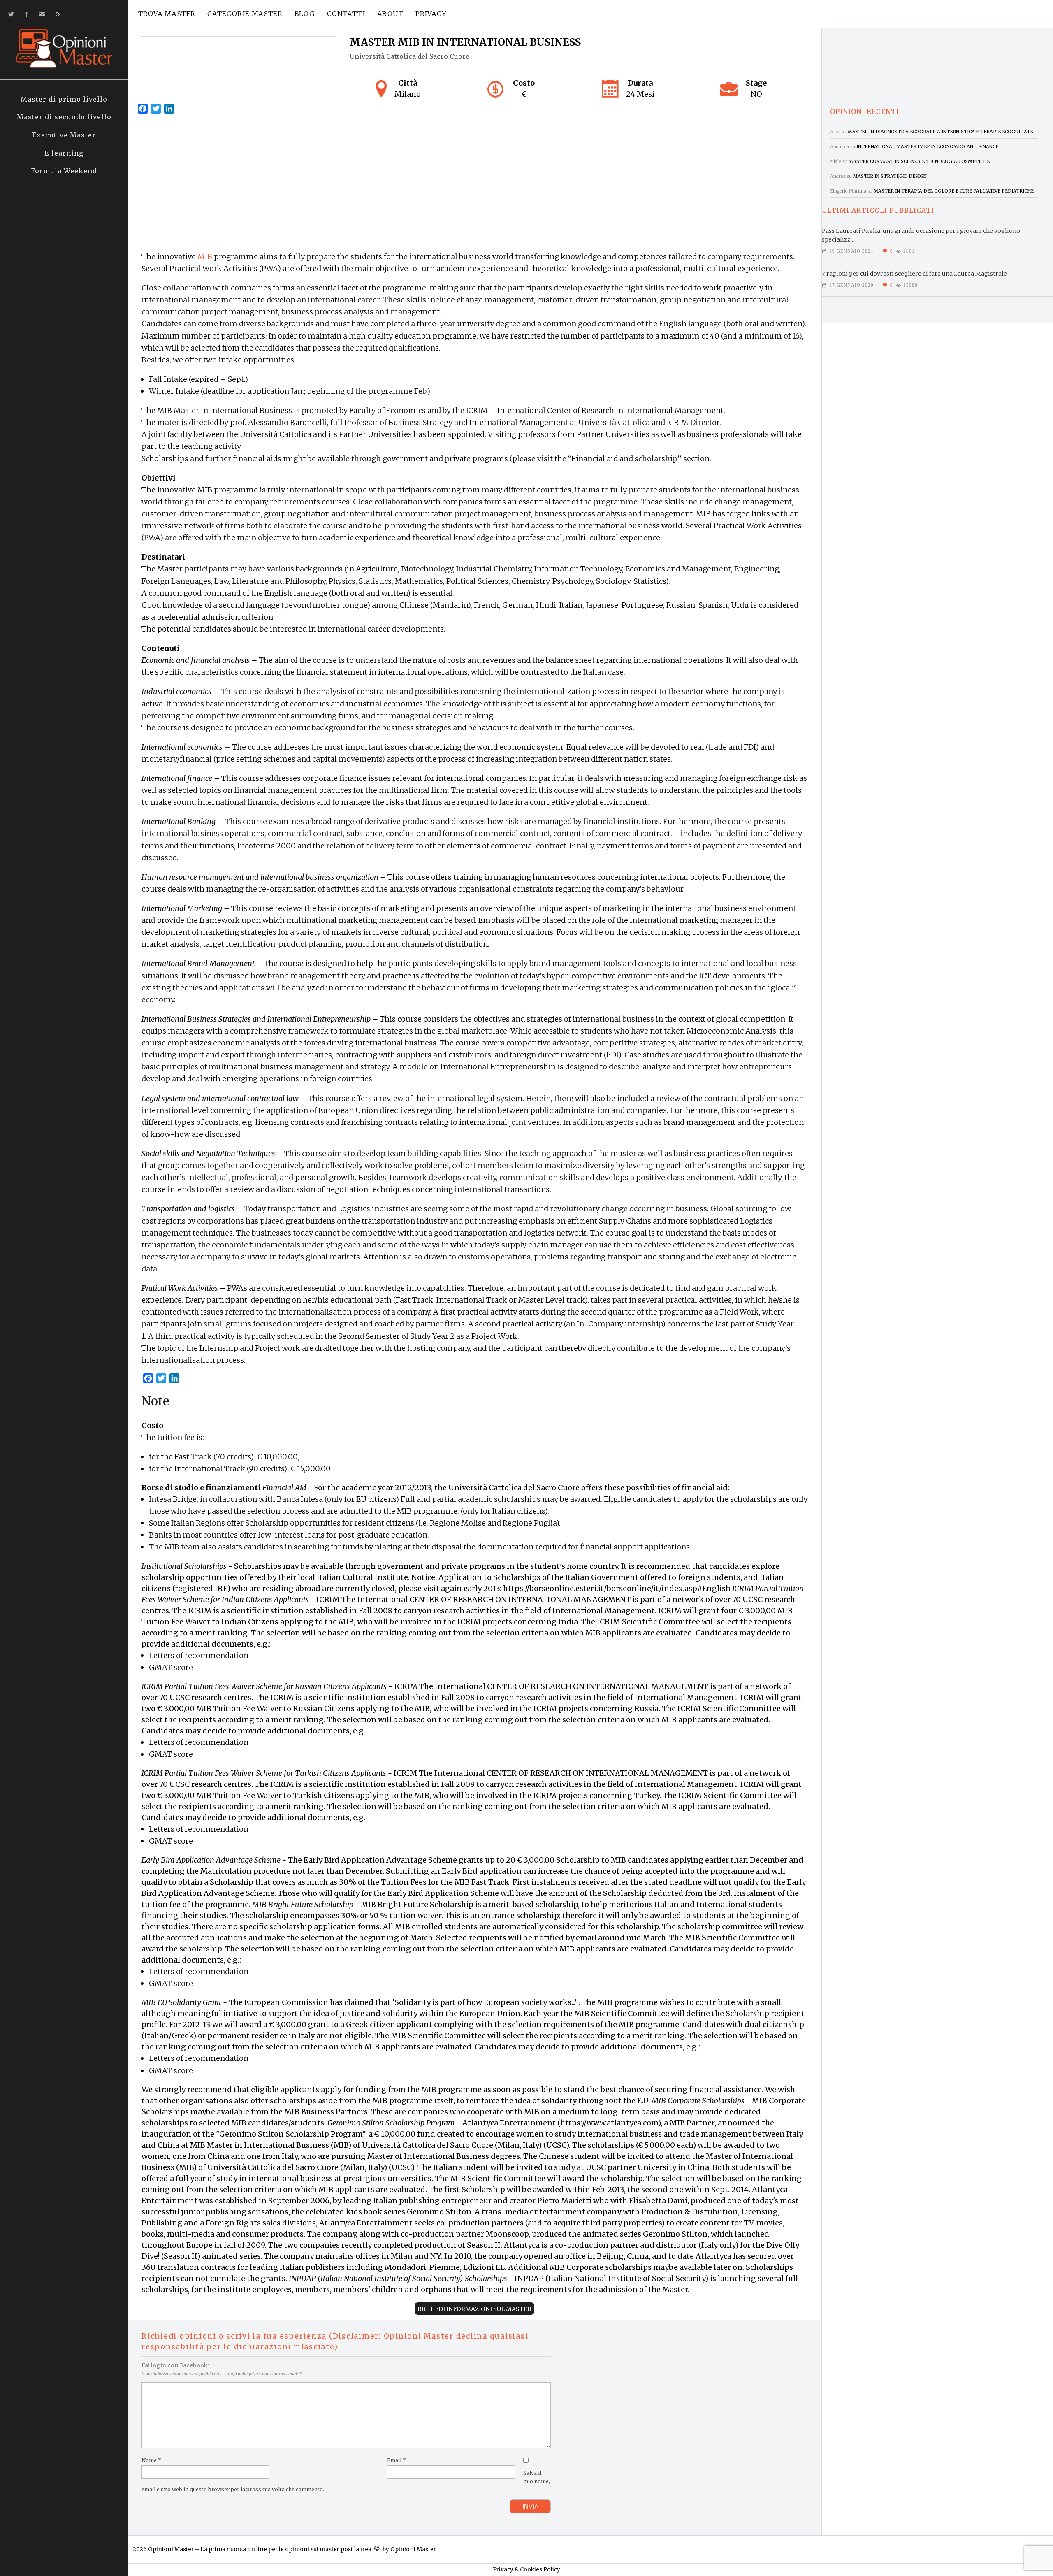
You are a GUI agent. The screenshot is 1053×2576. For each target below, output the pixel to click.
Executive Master (64, 135)
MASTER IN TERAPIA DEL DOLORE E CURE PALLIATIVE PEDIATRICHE (954, 191)
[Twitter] (10, 14)
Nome (151, 2460)
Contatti (346, 14)
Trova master (167, 14)
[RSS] (57, 14)
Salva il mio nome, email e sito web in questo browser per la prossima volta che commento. (346, 2481)
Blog (305, 14)
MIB (205, 257)
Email (397, 2460)
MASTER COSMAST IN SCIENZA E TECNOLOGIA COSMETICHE (919, 161)
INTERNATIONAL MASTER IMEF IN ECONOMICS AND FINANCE (927, 146)
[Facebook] (25, 14)
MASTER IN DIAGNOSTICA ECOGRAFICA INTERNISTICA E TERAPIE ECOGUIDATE (940, 132)
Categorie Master (245, 14)
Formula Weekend (64, 171)
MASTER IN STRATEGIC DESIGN (890, 176)
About (390, 14)
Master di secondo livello (64, 117)
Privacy (431, 14)
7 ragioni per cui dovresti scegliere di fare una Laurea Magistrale (914, 274)
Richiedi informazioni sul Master (474, 2309)
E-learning (64, 153)
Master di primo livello (64, 99)
